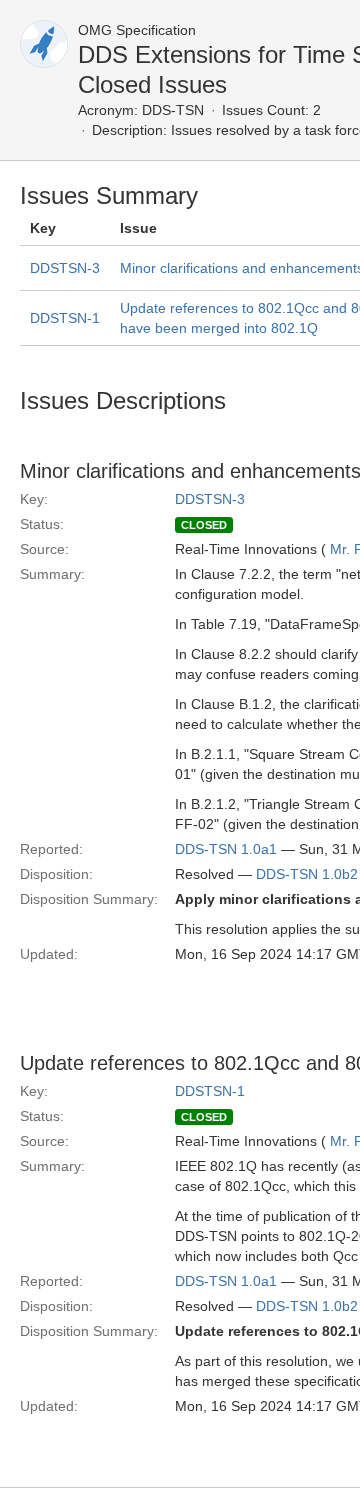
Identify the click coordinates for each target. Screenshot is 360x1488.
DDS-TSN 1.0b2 (307, 874)
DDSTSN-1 (65, 318)
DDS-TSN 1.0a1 (226, 849)
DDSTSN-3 (65, 268)
